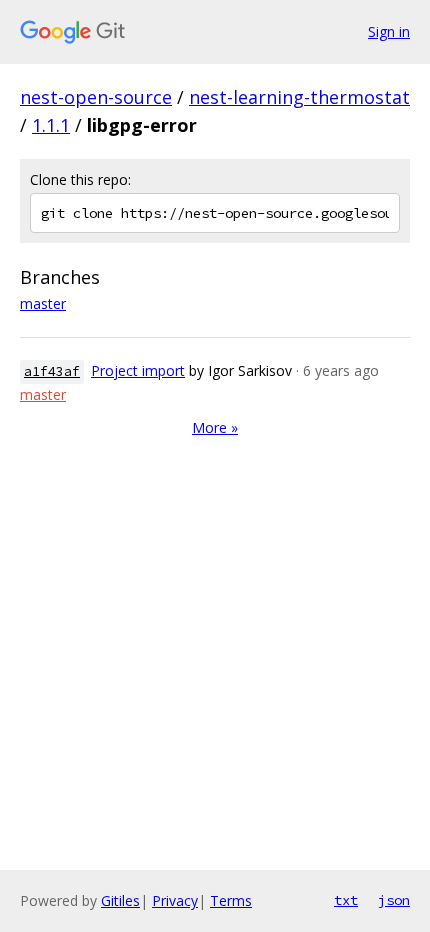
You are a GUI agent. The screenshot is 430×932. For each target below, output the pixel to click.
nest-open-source (96, 97)
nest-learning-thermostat (299, 97)
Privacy (175, 900)
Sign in (389, 31)
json (394, 900)
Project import (138, 370)
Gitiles (120, 900)
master (43, 303)
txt (346, 900)
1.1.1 (51, 125)
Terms (231, 900)
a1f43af (52, 371)
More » (215, 427)
